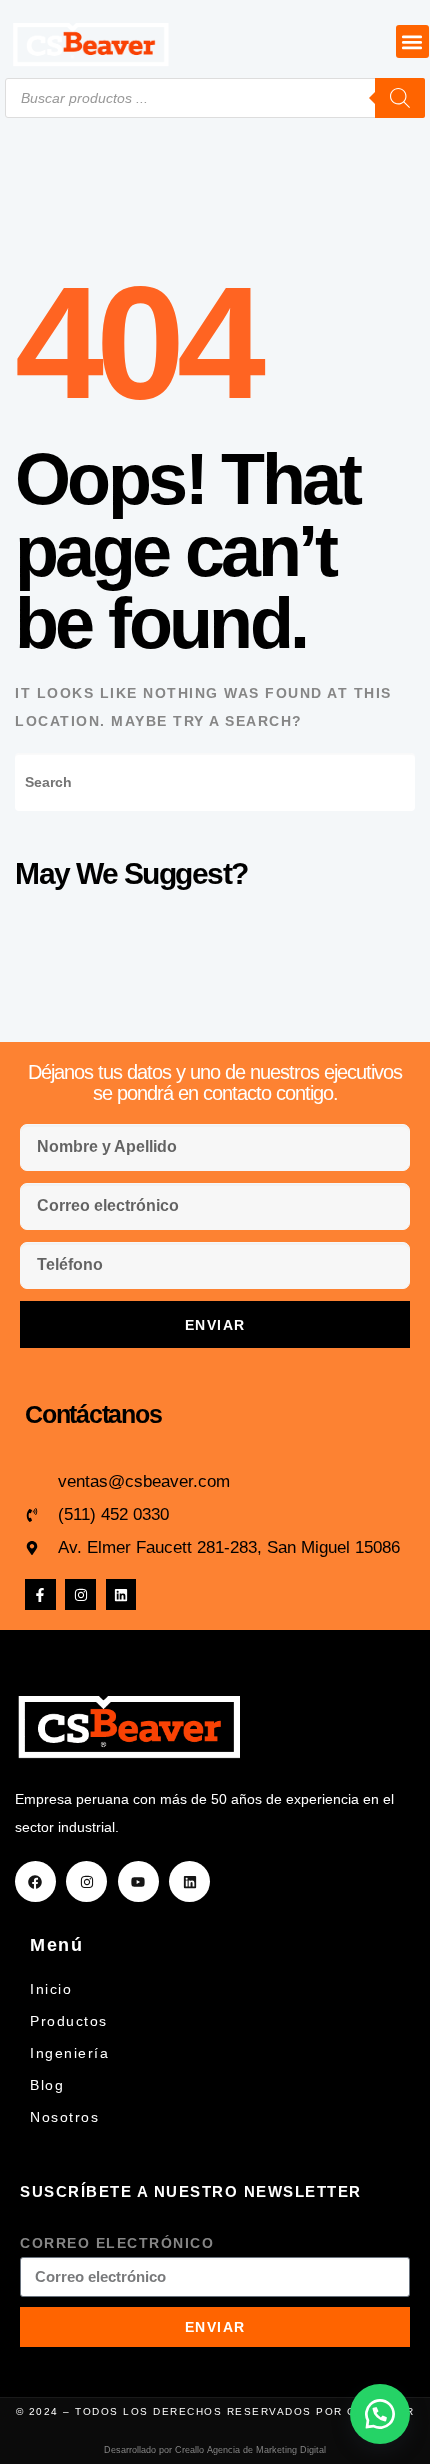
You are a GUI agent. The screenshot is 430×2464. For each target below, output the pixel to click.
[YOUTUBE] (138, 1881)
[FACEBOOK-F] (40, 1594)
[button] (412, 41)
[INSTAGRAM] (80, 1594)
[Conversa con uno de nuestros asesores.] (380, 2414)
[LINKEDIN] (121, 1594)
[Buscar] (400, 98)
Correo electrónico (117, 2243)
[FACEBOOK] (35, 1881)
